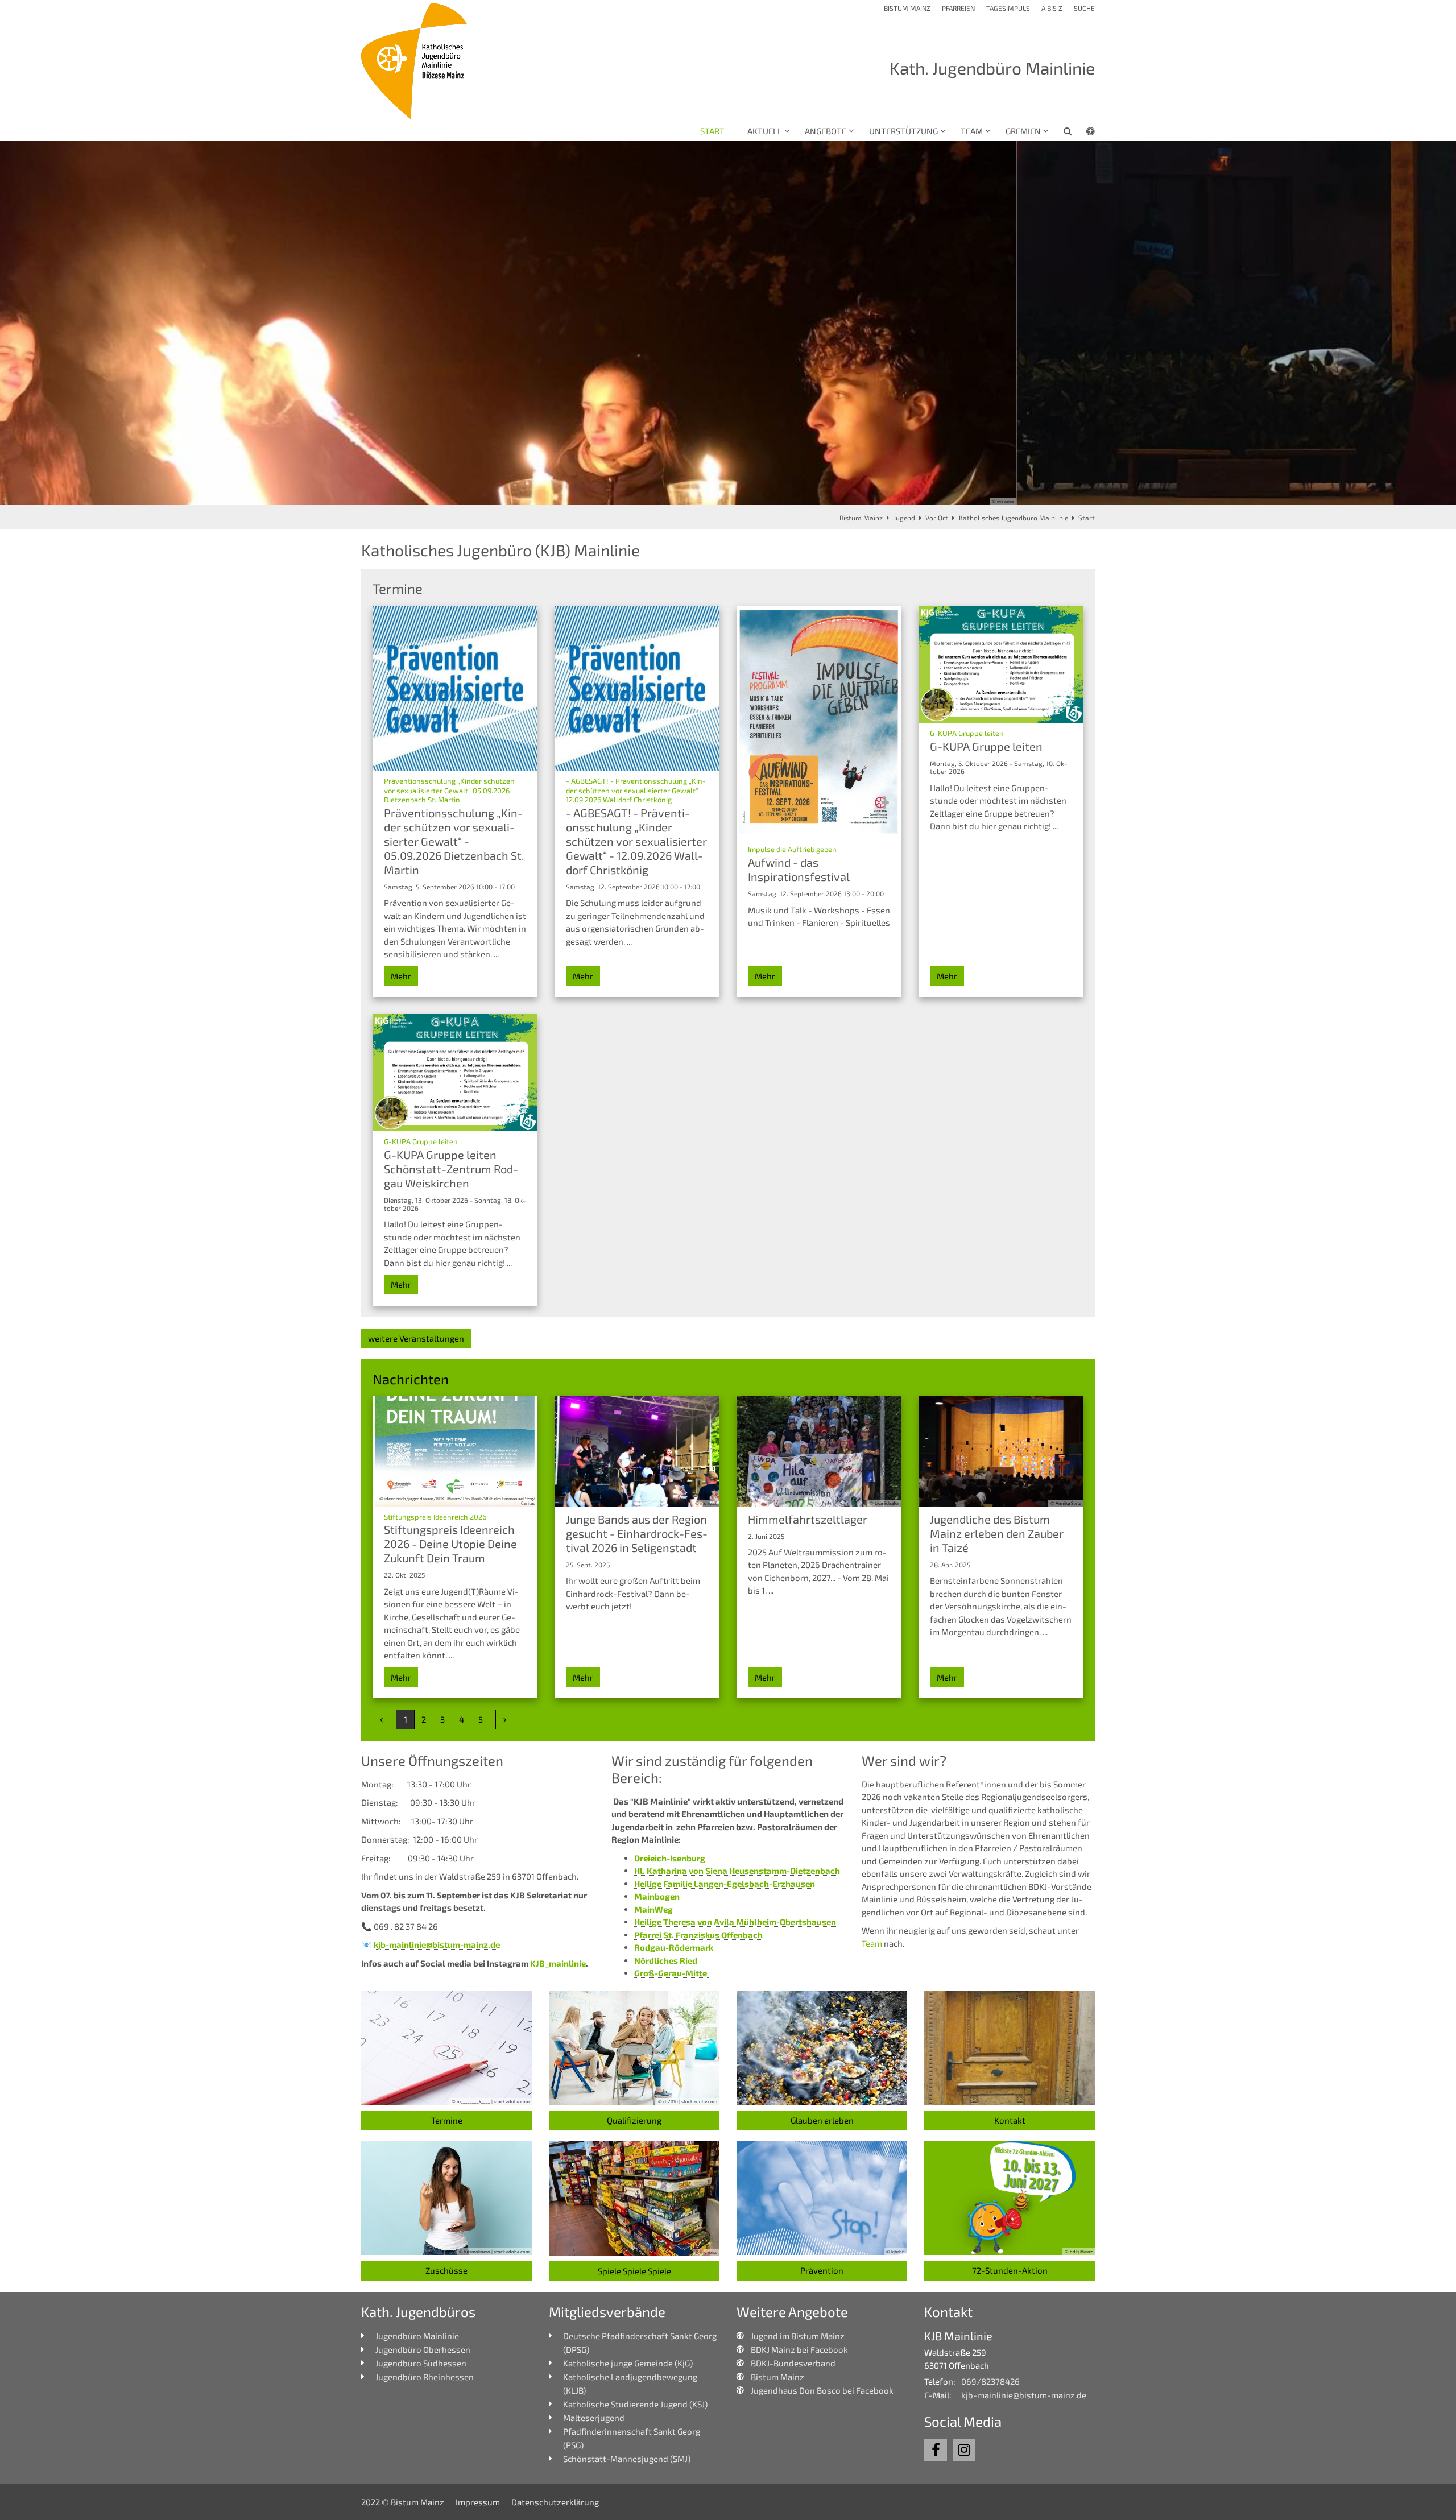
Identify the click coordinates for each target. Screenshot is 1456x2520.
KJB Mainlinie (958, 2336)
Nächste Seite (1433, 323)
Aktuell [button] (765, 131)
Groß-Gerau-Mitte (671, 1973)
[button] (1060, 133)
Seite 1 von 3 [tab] (708, 494)
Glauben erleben (822, 2120)
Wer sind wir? (904, 1760)
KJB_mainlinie (558, 1963)
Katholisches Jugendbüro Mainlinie (1014, 518)
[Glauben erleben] (822, 2048)
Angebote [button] (826, 131)
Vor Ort (937, 518)
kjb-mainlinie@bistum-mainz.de (437, 1944)
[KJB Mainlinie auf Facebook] (936, 2450)
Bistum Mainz (861, 518)
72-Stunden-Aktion (1010, 2270)
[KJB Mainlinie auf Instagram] (964, 2450)
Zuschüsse (446, 2270)
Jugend (904, 518)
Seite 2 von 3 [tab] (728, 494)
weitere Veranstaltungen (416, 1338)
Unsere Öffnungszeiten (432, 1760)
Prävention (822, 2270)
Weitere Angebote (792, 2312)
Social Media (963, 2421)
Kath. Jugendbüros (418, 2312)
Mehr (401, 976)
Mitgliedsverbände (607, 2312)
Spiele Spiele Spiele (634, 2271)
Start (712, 131)
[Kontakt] (1010, 2048)
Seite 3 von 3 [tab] (748, 494)
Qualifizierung (634, 2120)
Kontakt (1010, 2120)
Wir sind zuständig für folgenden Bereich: (712, 1769)
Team (872, 1943)
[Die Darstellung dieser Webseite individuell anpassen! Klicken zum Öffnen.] (1083, 133)
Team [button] (972, 131)
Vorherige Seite (23, 323)
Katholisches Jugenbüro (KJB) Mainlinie (500, 550)
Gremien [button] (1023, 131)
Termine (447, 2120)
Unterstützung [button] (903, 131)
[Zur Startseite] (415, 61)
